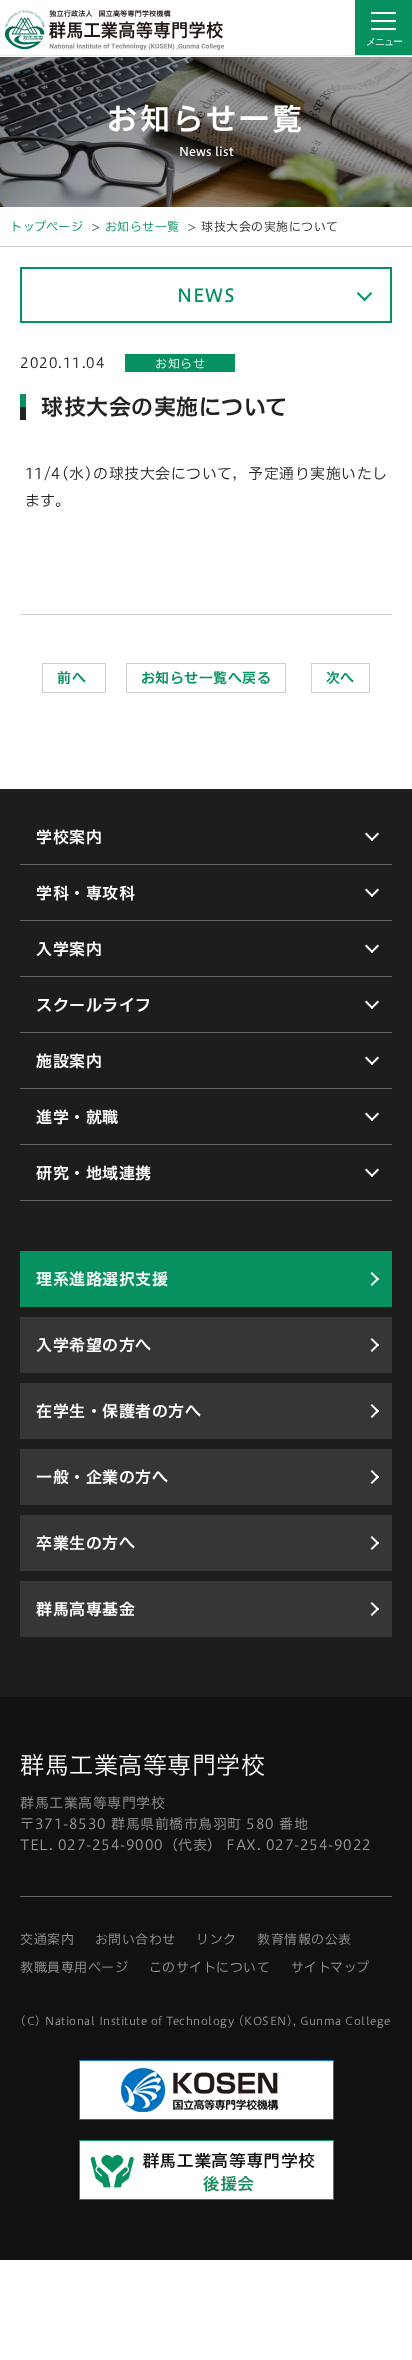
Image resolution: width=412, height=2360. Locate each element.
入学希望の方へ (94, 1345)
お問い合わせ (135, 1939)
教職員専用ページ (74, 1967)
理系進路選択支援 (102, 1279)
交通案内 (47, 1939)
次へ (340, 678)
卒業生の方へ (85, 1543)
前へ (74, 678)
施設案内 (69, 1061)
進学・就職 (77, 1117)
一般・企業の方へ (102, 1477)
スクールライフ (94, 1005)
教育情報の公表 (304, 1939)
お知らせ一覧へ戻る (206, 678)
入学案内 (69, 949)
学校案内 (69, 837)
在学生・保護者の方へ (118, 1411)
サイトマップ (330, 1967)
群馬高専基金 (85, 1609)
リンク (216, 1939)
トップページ (46, 226)
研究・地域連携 (94, 1173)
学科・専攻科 (85, 893)
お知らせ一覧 (142, 226)
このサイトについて (210, 1967)
